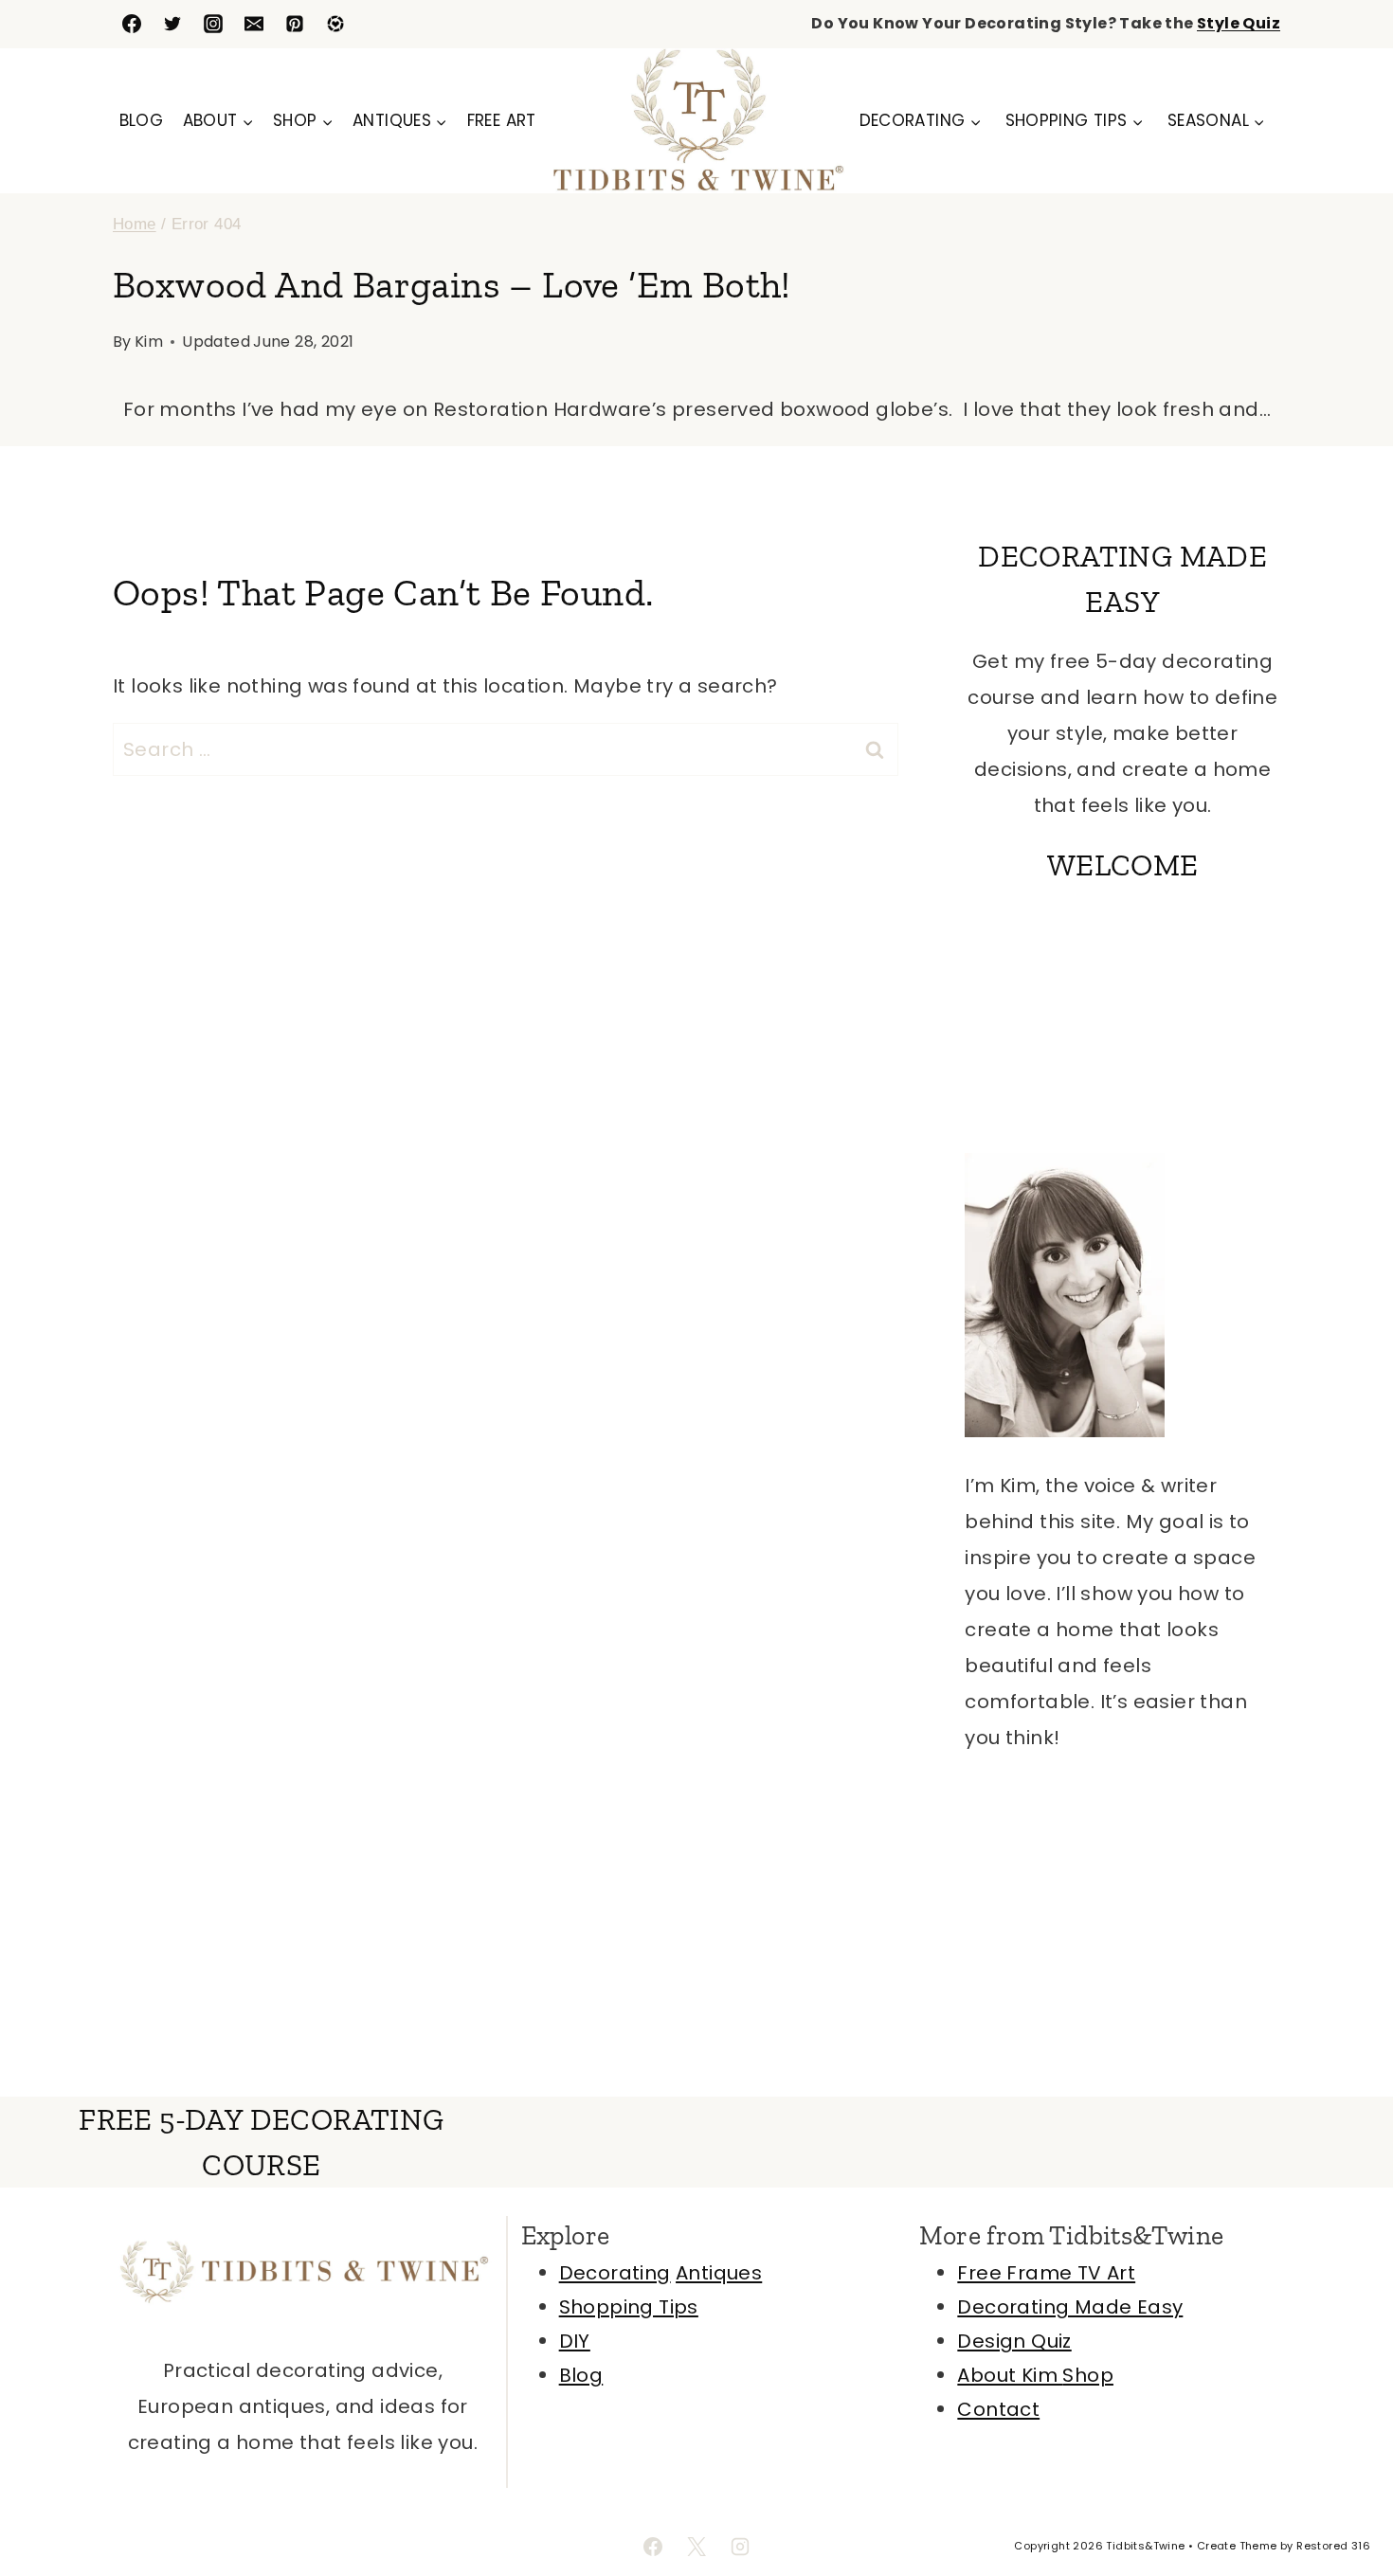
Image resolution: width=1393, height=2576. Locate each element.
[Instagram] (213, 24)
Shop (1088, 2375)
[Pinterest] (295, 24)
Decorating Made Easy (1070, 2307)
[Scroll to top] (1346, 2500)
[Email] (254, 24)
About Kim (1010, 2375)
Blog (142, 120)
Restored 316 (1333, 2546)
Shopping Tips (629, 2307)
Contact (998, 2409)
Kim (149, 342)
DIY (575, 2341)
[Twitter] (172, 24)
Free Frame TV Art (1046, 2273)
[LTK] (335, 24)
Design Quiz (1014, 2341)
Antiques (719, 2273)
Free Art (502, 120)
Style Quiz (1239, 23)
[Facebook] (132, 24)
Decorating (615, 2273)
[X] (696, 2547)
